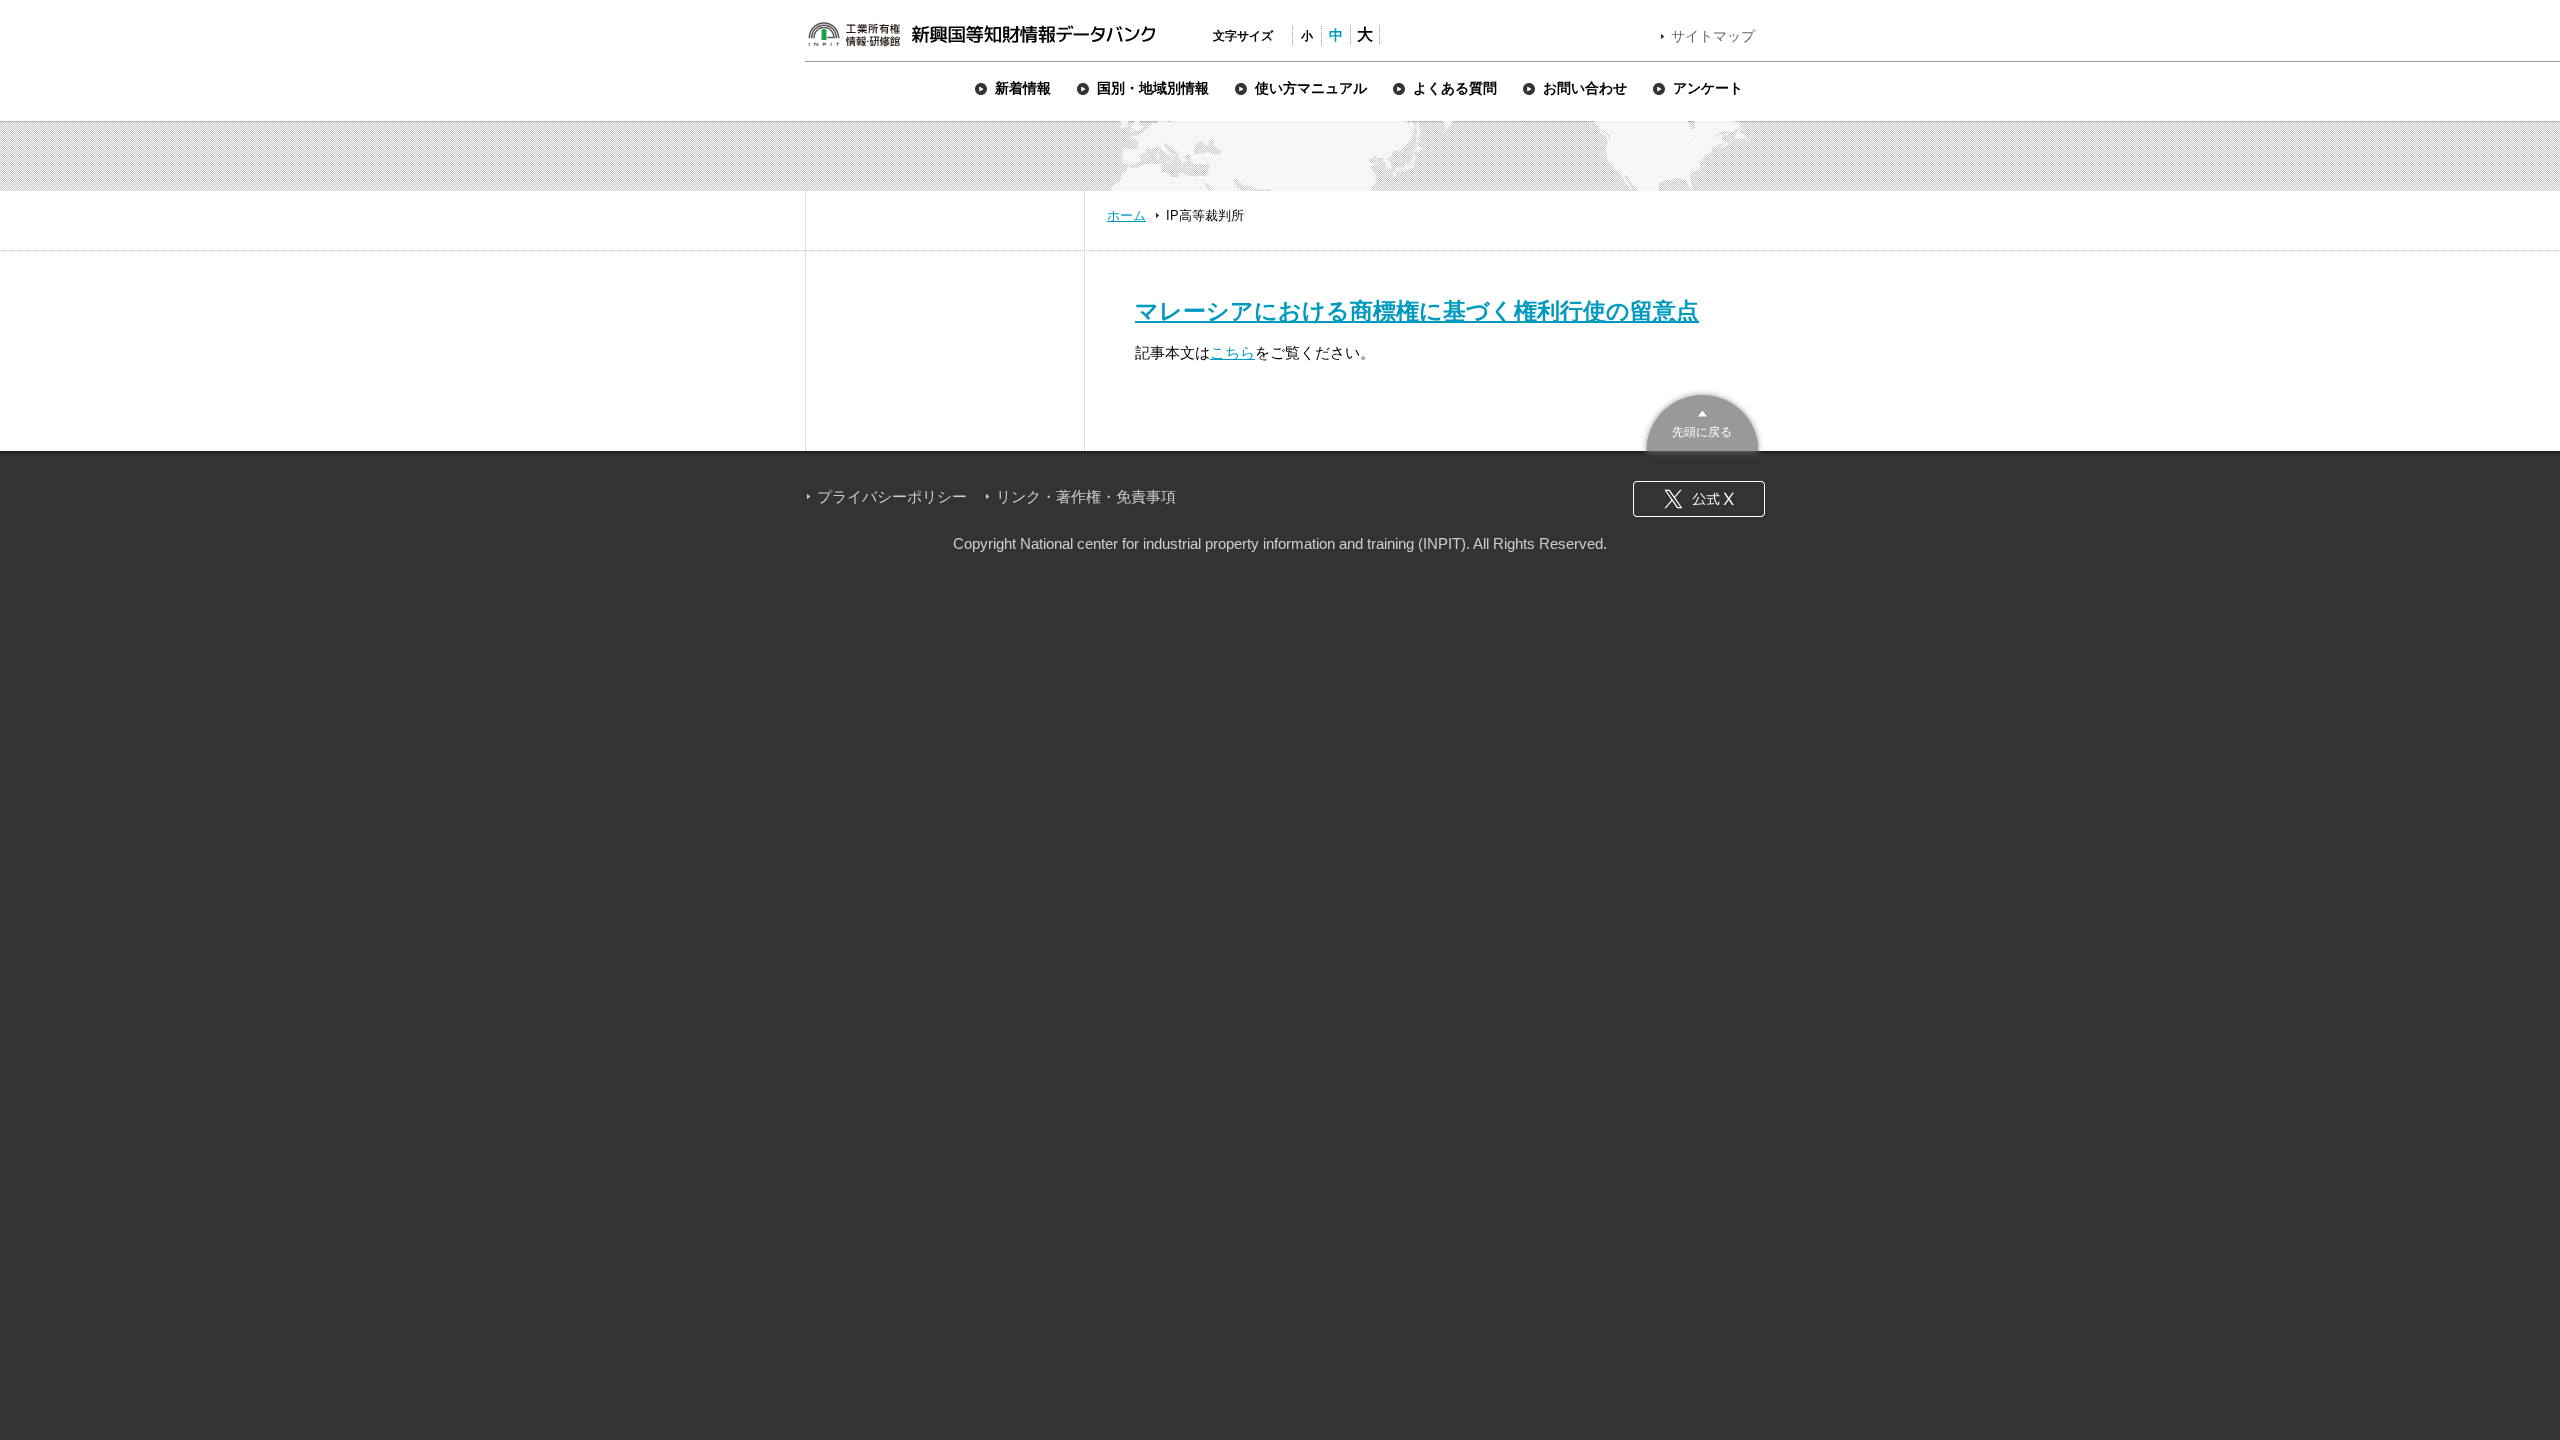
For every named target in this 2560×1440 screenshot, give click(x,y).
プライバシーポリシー (892, 496)
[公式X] (1699, 499)
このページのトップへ (1702, 420)
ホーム (1126, 215)
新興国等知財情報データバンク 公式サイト (981, 34)
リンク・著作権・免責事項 (1086, 496)
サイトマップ (1713, 36)
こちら (1232, 352)
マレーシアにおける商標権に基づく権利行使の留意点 (1417, 311)
